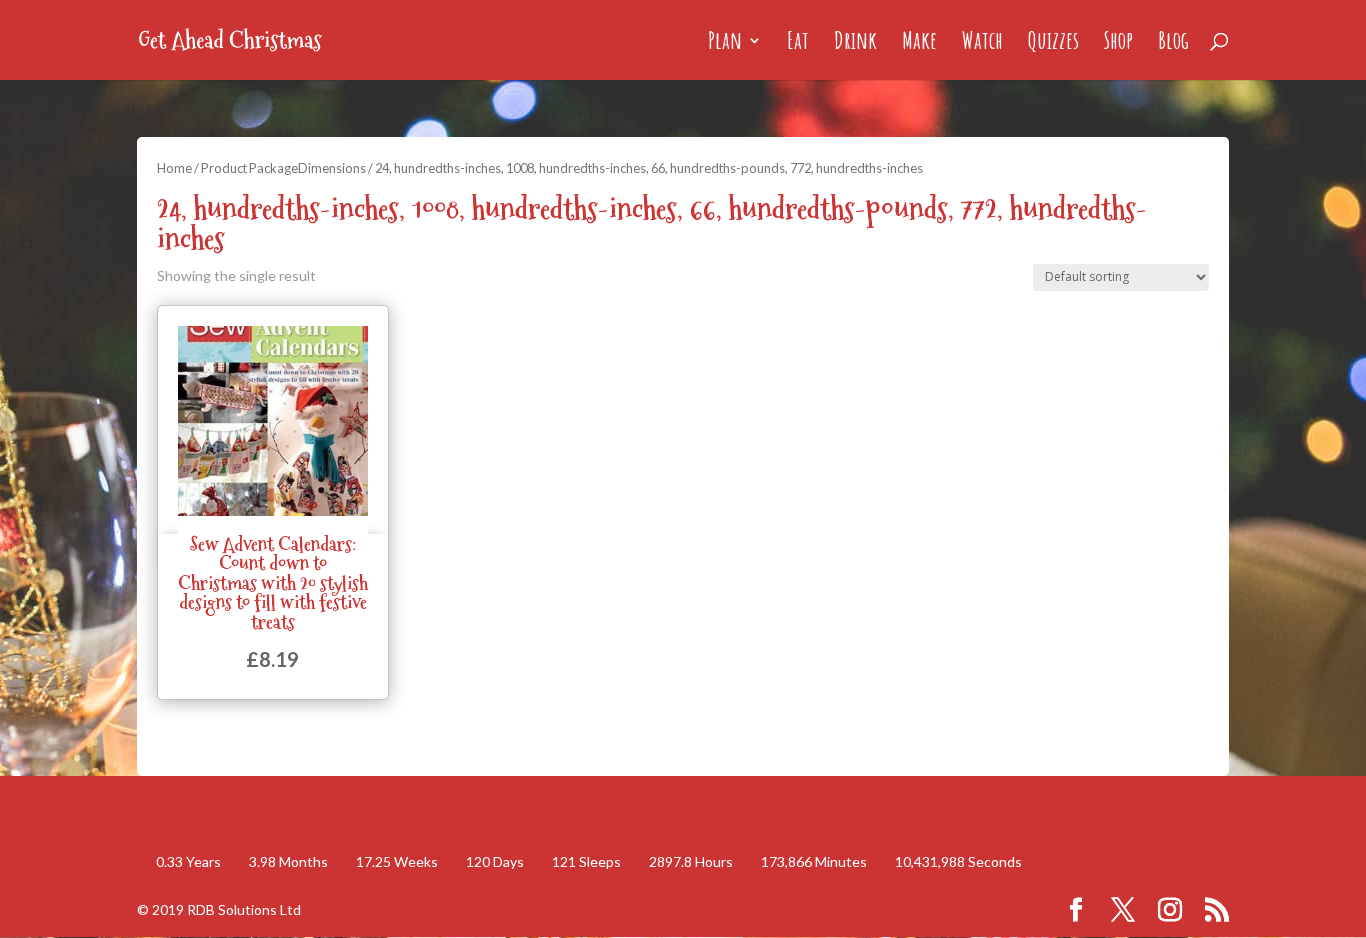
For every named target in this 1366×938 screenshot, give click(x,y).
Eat (798, 44)
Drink (855, 44)
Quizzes (1053, 44)
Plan (725, 44)
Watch (982, 44)
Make (919, 44)
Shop (1118, 44)
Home (174, 168)
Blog (1173, 44)
